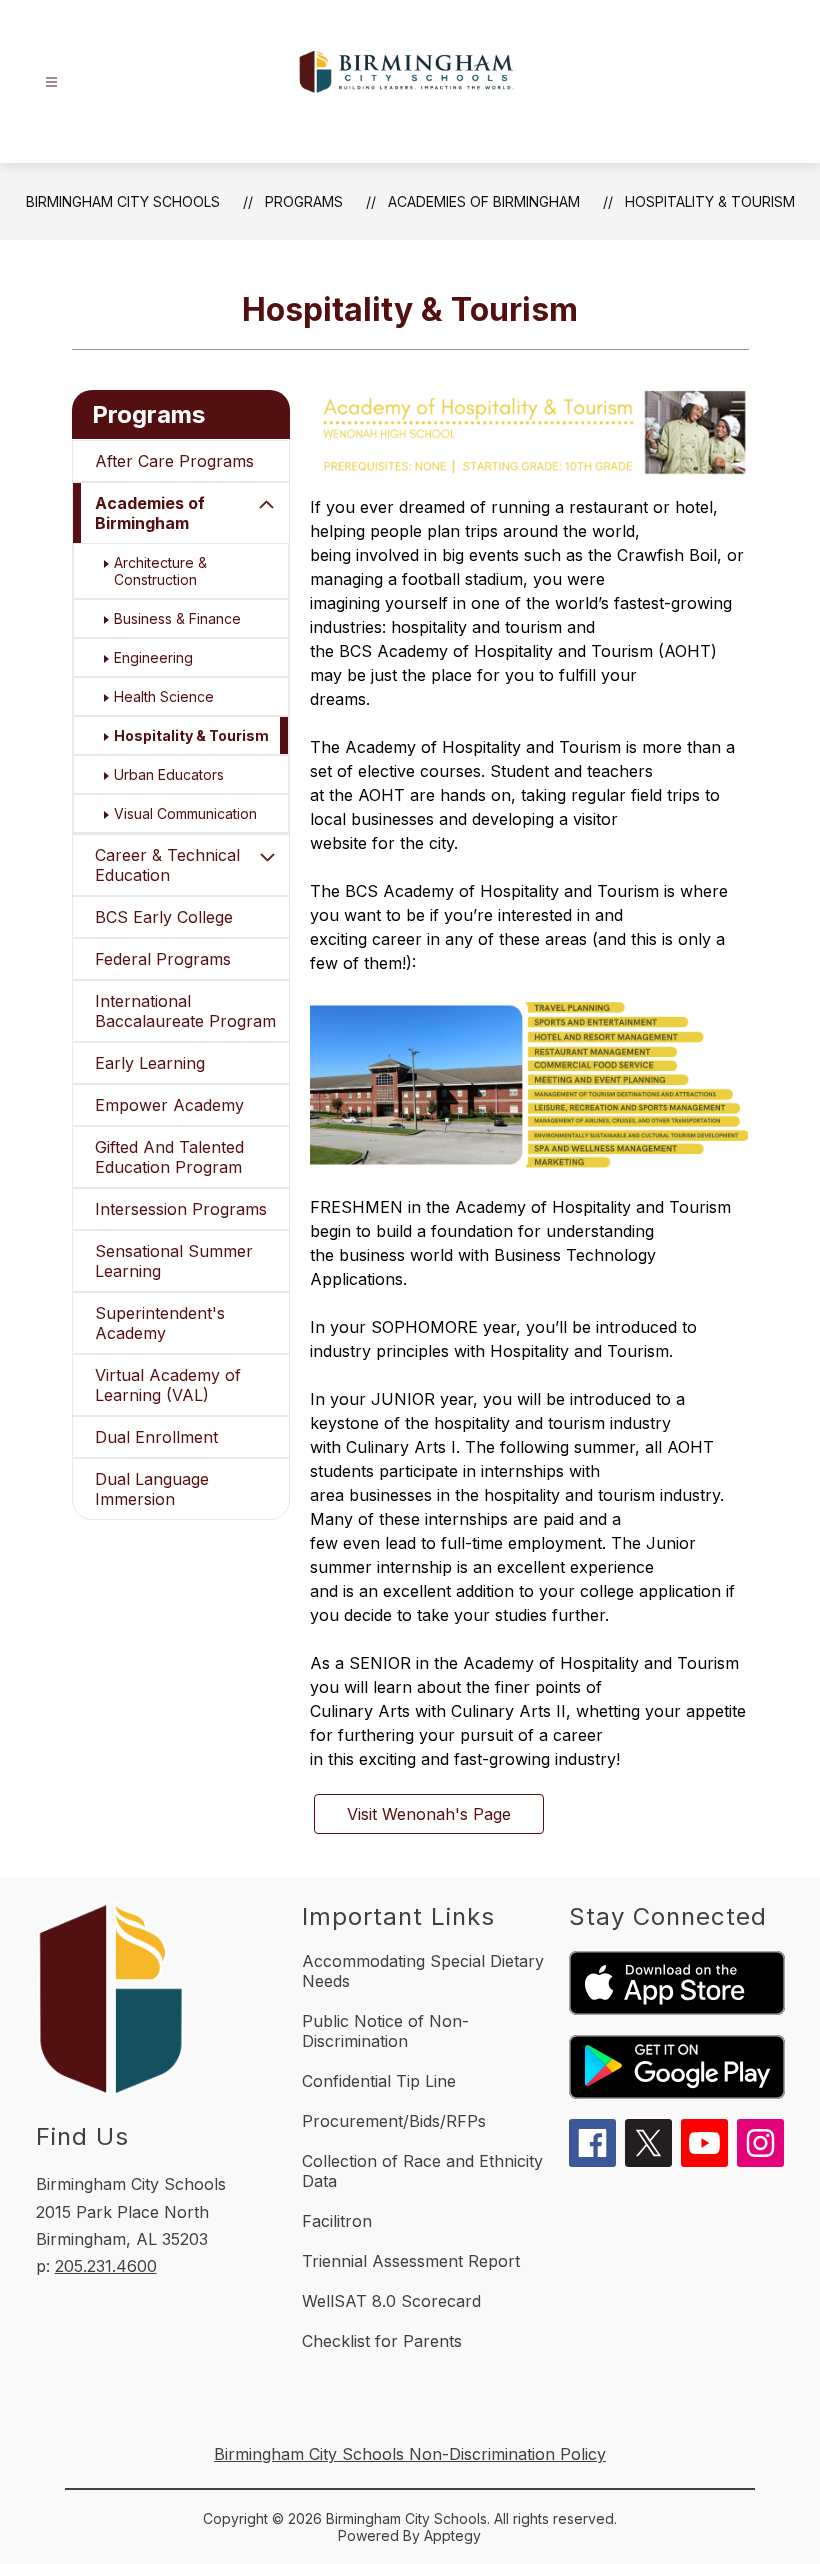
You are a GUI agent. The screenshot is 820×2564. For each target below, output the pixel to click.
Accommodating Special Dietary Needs (423, 1971)
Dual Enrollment (156, 1437)
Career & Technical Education (167, 865)
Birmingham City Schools (123, 201)
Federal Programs (163, 959)
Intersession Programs (181, 1209)
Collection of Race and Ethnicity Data (422, 2171)
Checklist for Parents (382, 2341)
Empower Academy (169, 1105)
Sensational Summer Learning (174, 1261)
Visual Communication (185, 813)
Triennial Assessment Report (411, 2261)
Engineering (153, 657)
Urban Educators (169, 774)
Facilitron (337, 2221)
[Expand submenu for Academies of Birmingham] (267, 505)
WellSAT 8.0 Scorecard (391, 2301)
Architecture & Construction (160, 571)
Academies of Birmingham (484, 201)
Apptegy (452, 2535)
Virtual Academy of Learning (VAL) (168, 1385)
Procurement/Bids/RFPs (394, 2121)
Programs (304, 201)
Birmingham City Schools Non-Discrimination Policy (410, 2454)
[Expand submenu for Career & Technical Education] (267, 857)
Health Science (164, 696)
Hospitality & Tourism (710, 201)
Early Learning (150, 1063)
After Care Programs (174, 461)
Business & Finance (177, 618)
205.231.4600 (106, 2266)
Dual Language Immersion (152, 1489)
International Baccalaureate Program (185, 1011)
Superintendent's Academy (160, 1323)
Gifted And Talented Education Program (169, 1157)
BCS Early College (164, 917)
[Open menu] (51, 82)
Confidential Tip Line (379, 2081)
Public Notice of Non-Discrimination (385, 2031)
